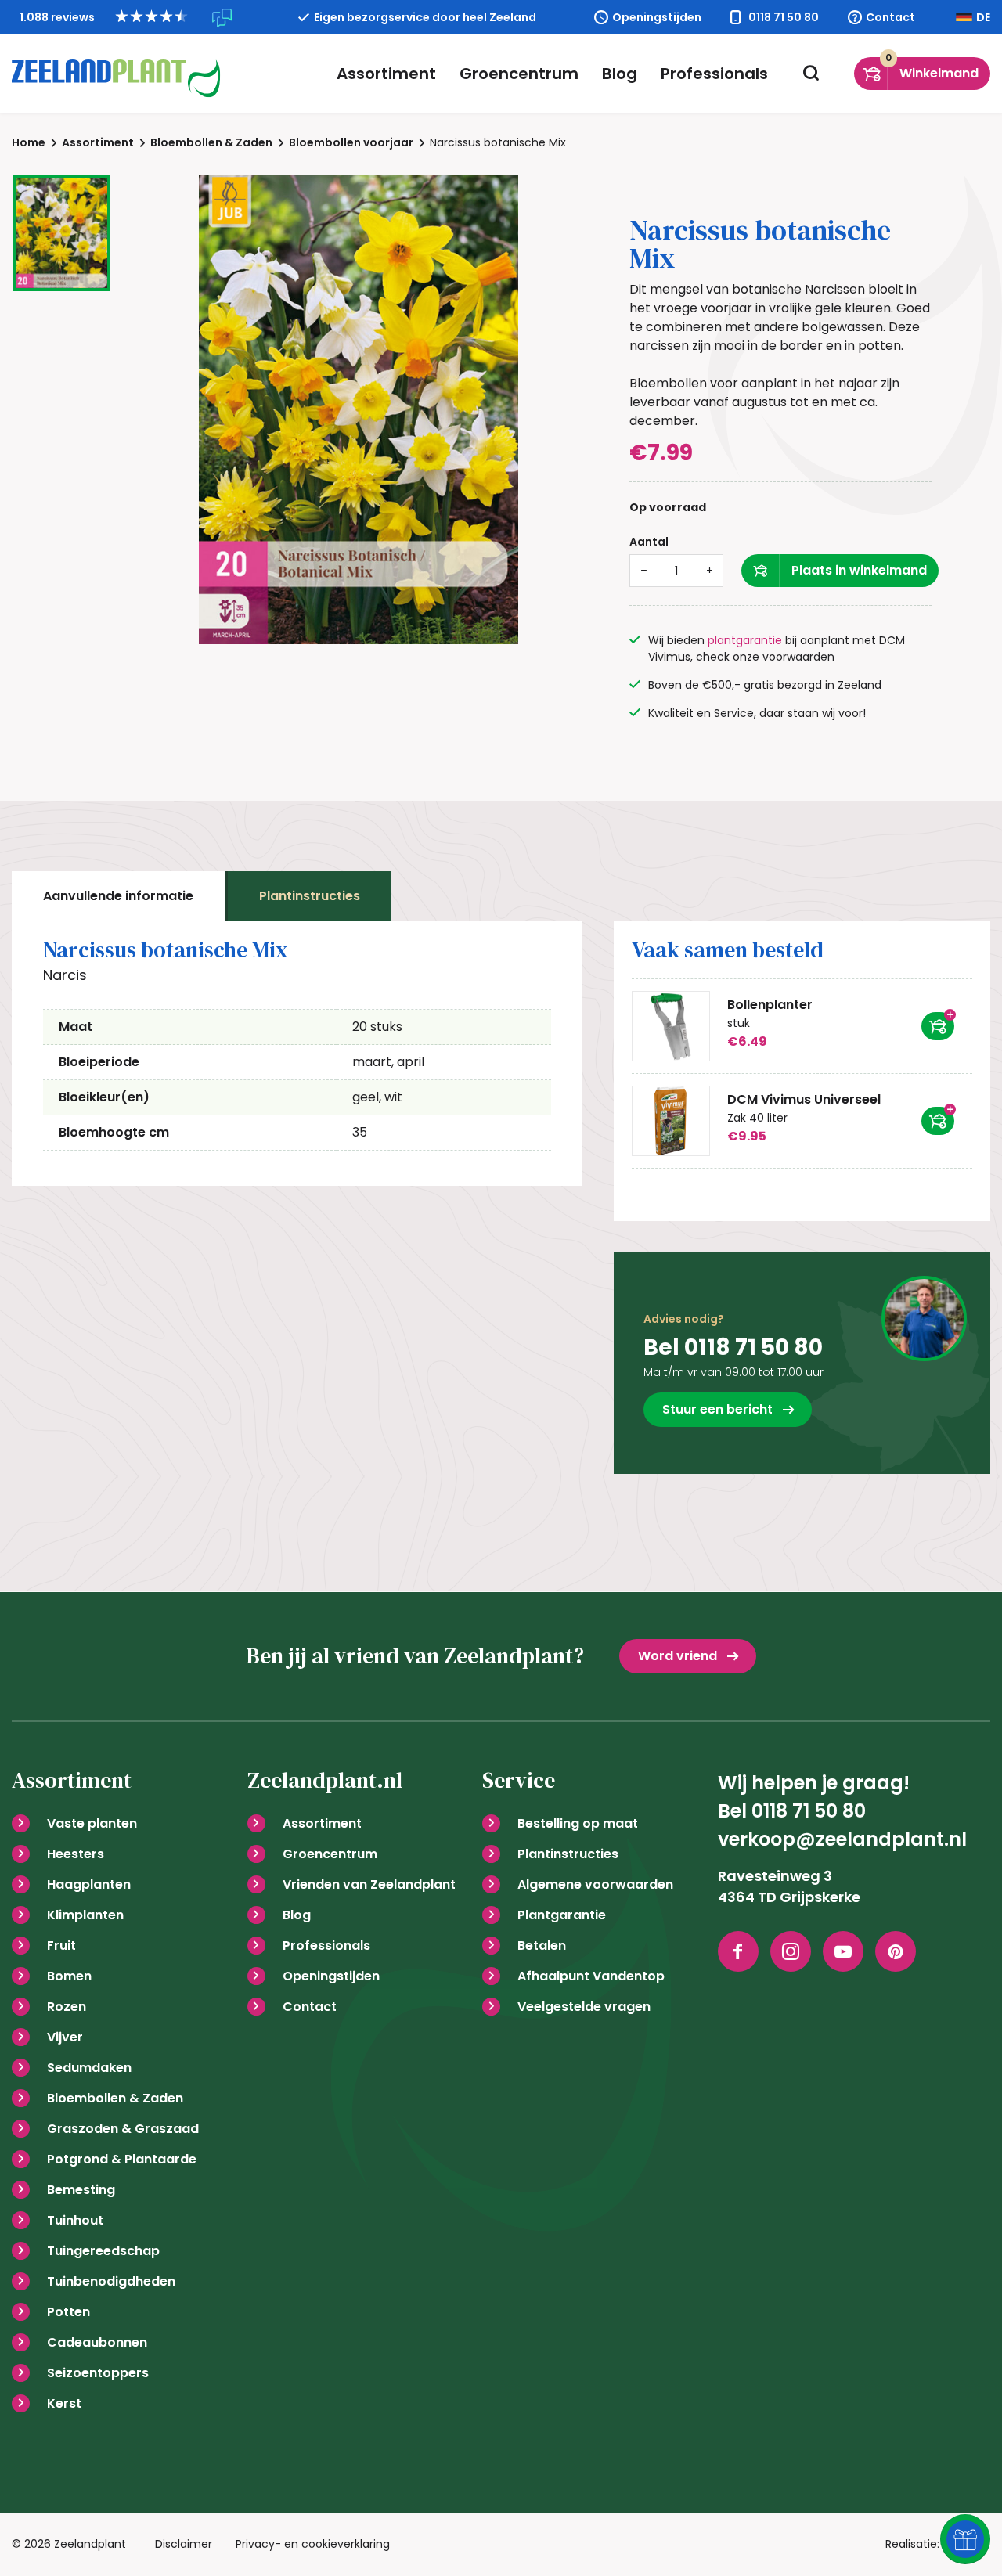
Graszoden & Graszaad (123, 2129)
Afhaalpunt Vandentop (591, 1976)
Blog (620, 74)
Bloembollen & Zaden (115, 2098)
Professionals (714, 74)
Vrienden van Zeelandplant (369, 1884)
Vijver (65, 2037)
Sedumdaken (89, 2068)
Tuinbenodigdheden (111, 2281)
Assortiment (386, 74)
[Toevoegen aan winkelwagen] (938, 1026)
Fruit (61, 1946)
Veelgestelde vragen (584, 2007)
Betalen (542, 1946)
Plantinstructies (310, 896)
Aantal (649, 542)
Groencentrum (519, 74)
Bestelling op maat (578, 1823)
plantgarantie (745, 640)
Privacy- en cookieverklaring (313, 2544)
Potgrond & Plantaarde (122, 2159)
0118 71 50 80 (784, 17)
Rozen (67, 2007)
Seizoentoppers (98, 2373)
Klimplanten (85, 1915)
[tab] (118, 896)
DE (983, 17)
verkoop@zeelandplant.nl (842, 1839)
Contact (890, 17)
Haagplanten (89, 1884)
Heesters (76, 1854)
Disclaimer (184, 2544)
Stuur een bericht (717, 1409)
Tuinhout (75, 2220)
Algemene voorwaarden (595, 1884)
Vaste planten (92, 1823)
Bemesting (81, 2190)
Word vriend (678, 1656)
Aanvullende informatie (118, 896)
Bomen (69, 1976)
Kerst (64, 2403)
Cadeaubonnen (97, 2342)
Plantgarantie (562, 1915)
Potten (68, 2312)
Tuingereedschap (103, 2251)
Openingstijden (657, 17)
